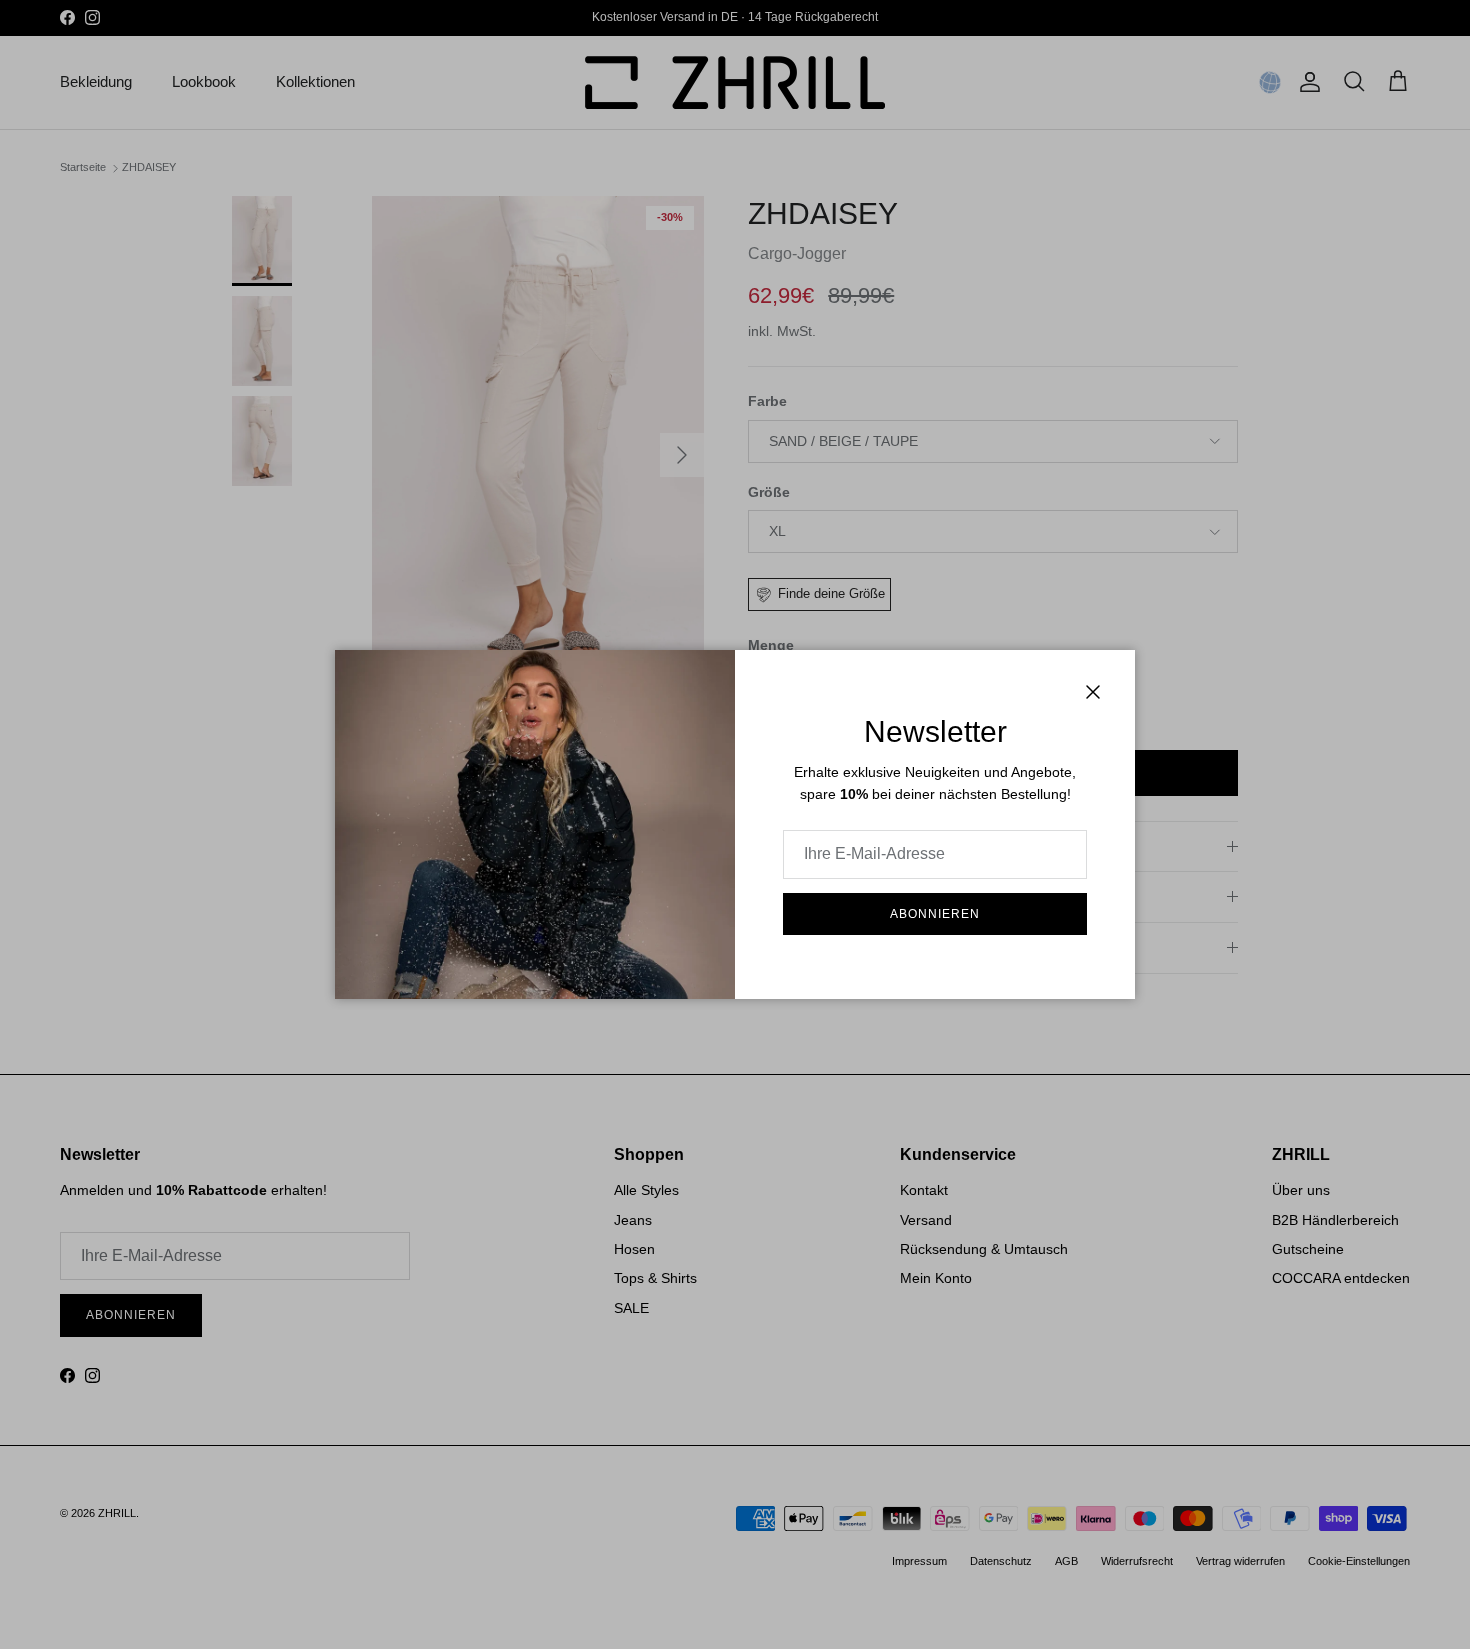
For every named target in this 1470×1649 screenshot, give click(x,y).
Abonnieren (935, 914)
